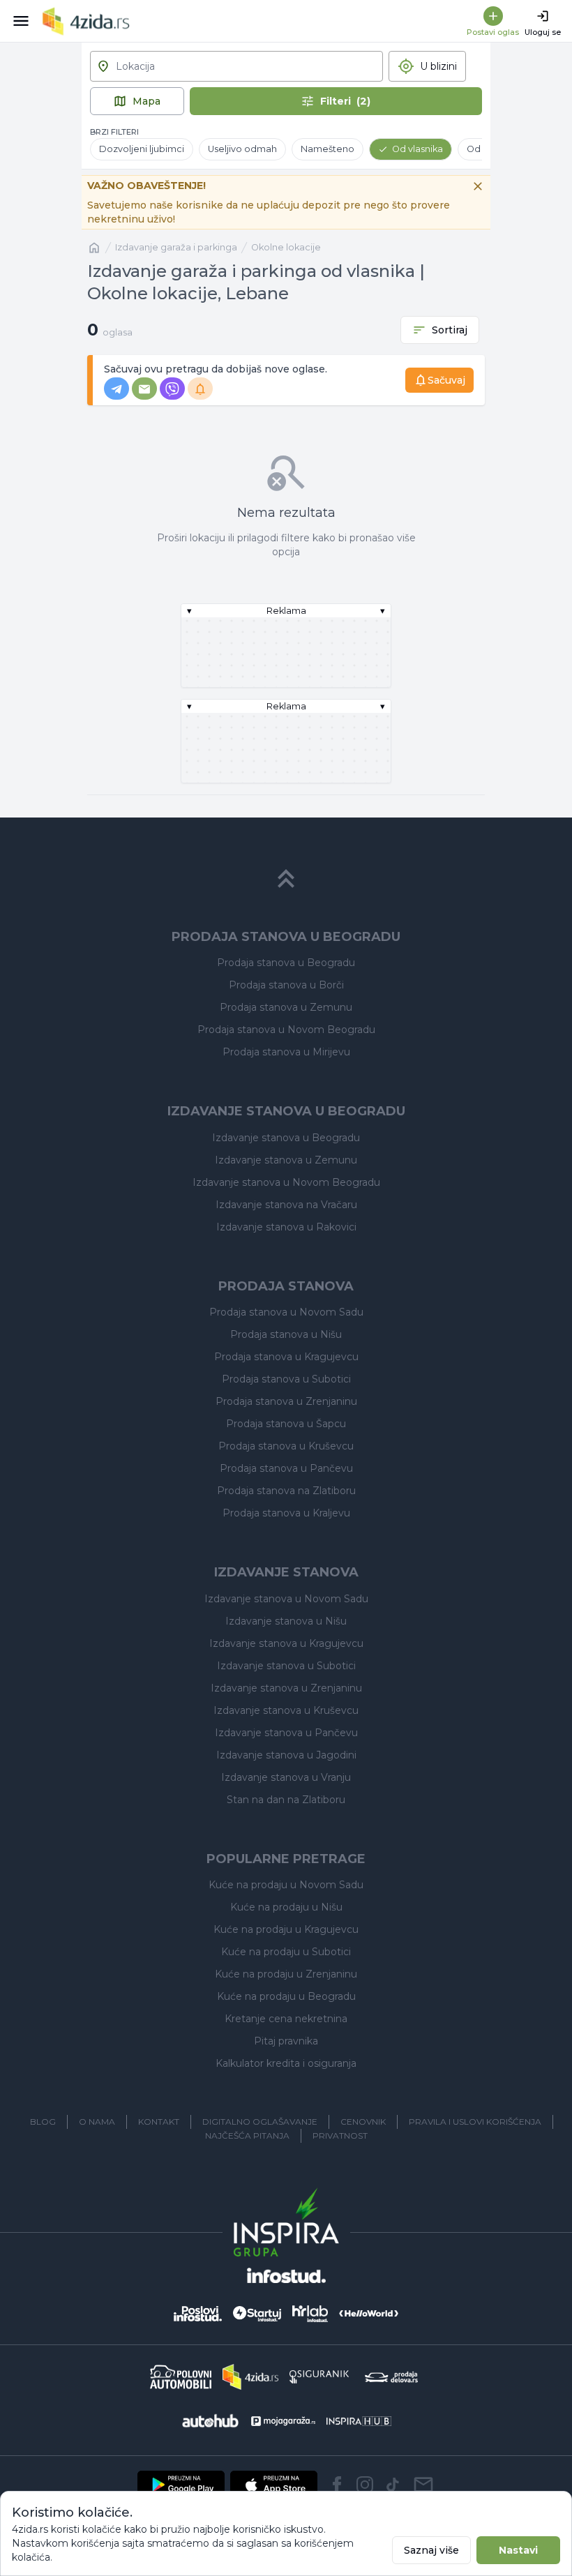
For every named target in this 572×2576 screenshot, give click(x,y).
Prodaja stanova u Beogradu (286, 963)
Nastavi (518, 2550)
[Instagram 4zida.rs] (365, 2485)
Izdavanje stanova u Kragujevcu (286, 1643)
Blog (43, 2122)
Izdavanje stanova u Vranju (286, 1777)
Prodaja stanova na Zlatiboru (286, 1491)
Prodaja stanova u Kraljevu (286, 1513)
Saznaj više (431, 2550)
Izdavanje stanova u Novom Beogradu (286, 1182)
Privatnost (340, 2136)
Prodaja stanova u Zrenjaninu (286, 1401)
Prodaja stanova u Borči (286, 985)
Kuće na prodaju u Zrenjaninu (286, 1974)
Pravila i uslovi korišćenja (475, 2122)
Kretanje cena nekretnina (286, 2019)
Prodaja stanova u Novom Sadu (286, 1312)
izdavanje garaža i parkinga (176, 247)
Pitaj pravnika (286, 2041)
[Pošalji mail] (423, 2485)
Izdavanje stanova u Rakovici (286, 1227)
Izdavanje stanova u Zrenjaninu (286, 1688)
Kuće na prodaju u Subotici (286, 1952)
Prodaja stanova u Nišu (286, 1334)
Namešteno (328, 149)
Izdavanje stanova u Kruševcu (286, 1710)
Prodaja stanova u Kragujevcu (286, 1357)
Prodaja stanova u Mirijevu (286, 1052)
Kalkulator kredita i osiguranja (286, 2063)
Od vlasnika (417, 149)
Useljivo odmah (242, 149)
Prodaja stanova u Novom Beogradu (286, 1030)
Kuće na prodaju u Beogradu (286, 1996)
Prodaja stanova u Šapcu (286, 1424)
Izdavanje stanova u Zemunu (286, 1160)
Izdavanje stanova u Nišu (286, 1621)
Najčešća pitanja (247, 2136)
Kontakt (159, 2122)
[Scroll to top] (286, 879)
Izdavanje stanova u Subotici (286, 1666)
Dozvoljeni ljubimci (142, 149)
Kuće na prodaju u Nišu (286, 1907)
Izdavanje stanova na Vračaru (286, 1205)
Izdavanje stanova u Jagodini (286, 1755)
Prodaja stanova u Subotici (286, 1379)
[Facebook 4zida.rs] (337, 2485)
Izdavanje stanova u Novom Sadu (286, 1599)
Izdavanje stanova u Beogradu (286, 1138)
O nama (97, 2122)
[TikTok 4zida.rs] (393, 2485)
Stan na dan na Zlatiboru (286, 1800)
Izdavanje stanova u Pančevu (286, 1733)
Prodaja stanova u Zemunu (286, 1007)
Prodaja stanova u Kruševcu (286, 1446)
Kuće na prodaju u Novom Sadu (286, 1885)
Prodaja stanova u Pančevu (286, 1468)
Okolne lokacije (286, 247)
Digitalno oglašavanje (260, 2122)
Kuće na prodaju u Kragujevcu (286, 1929)
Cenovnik (363, 2122)
